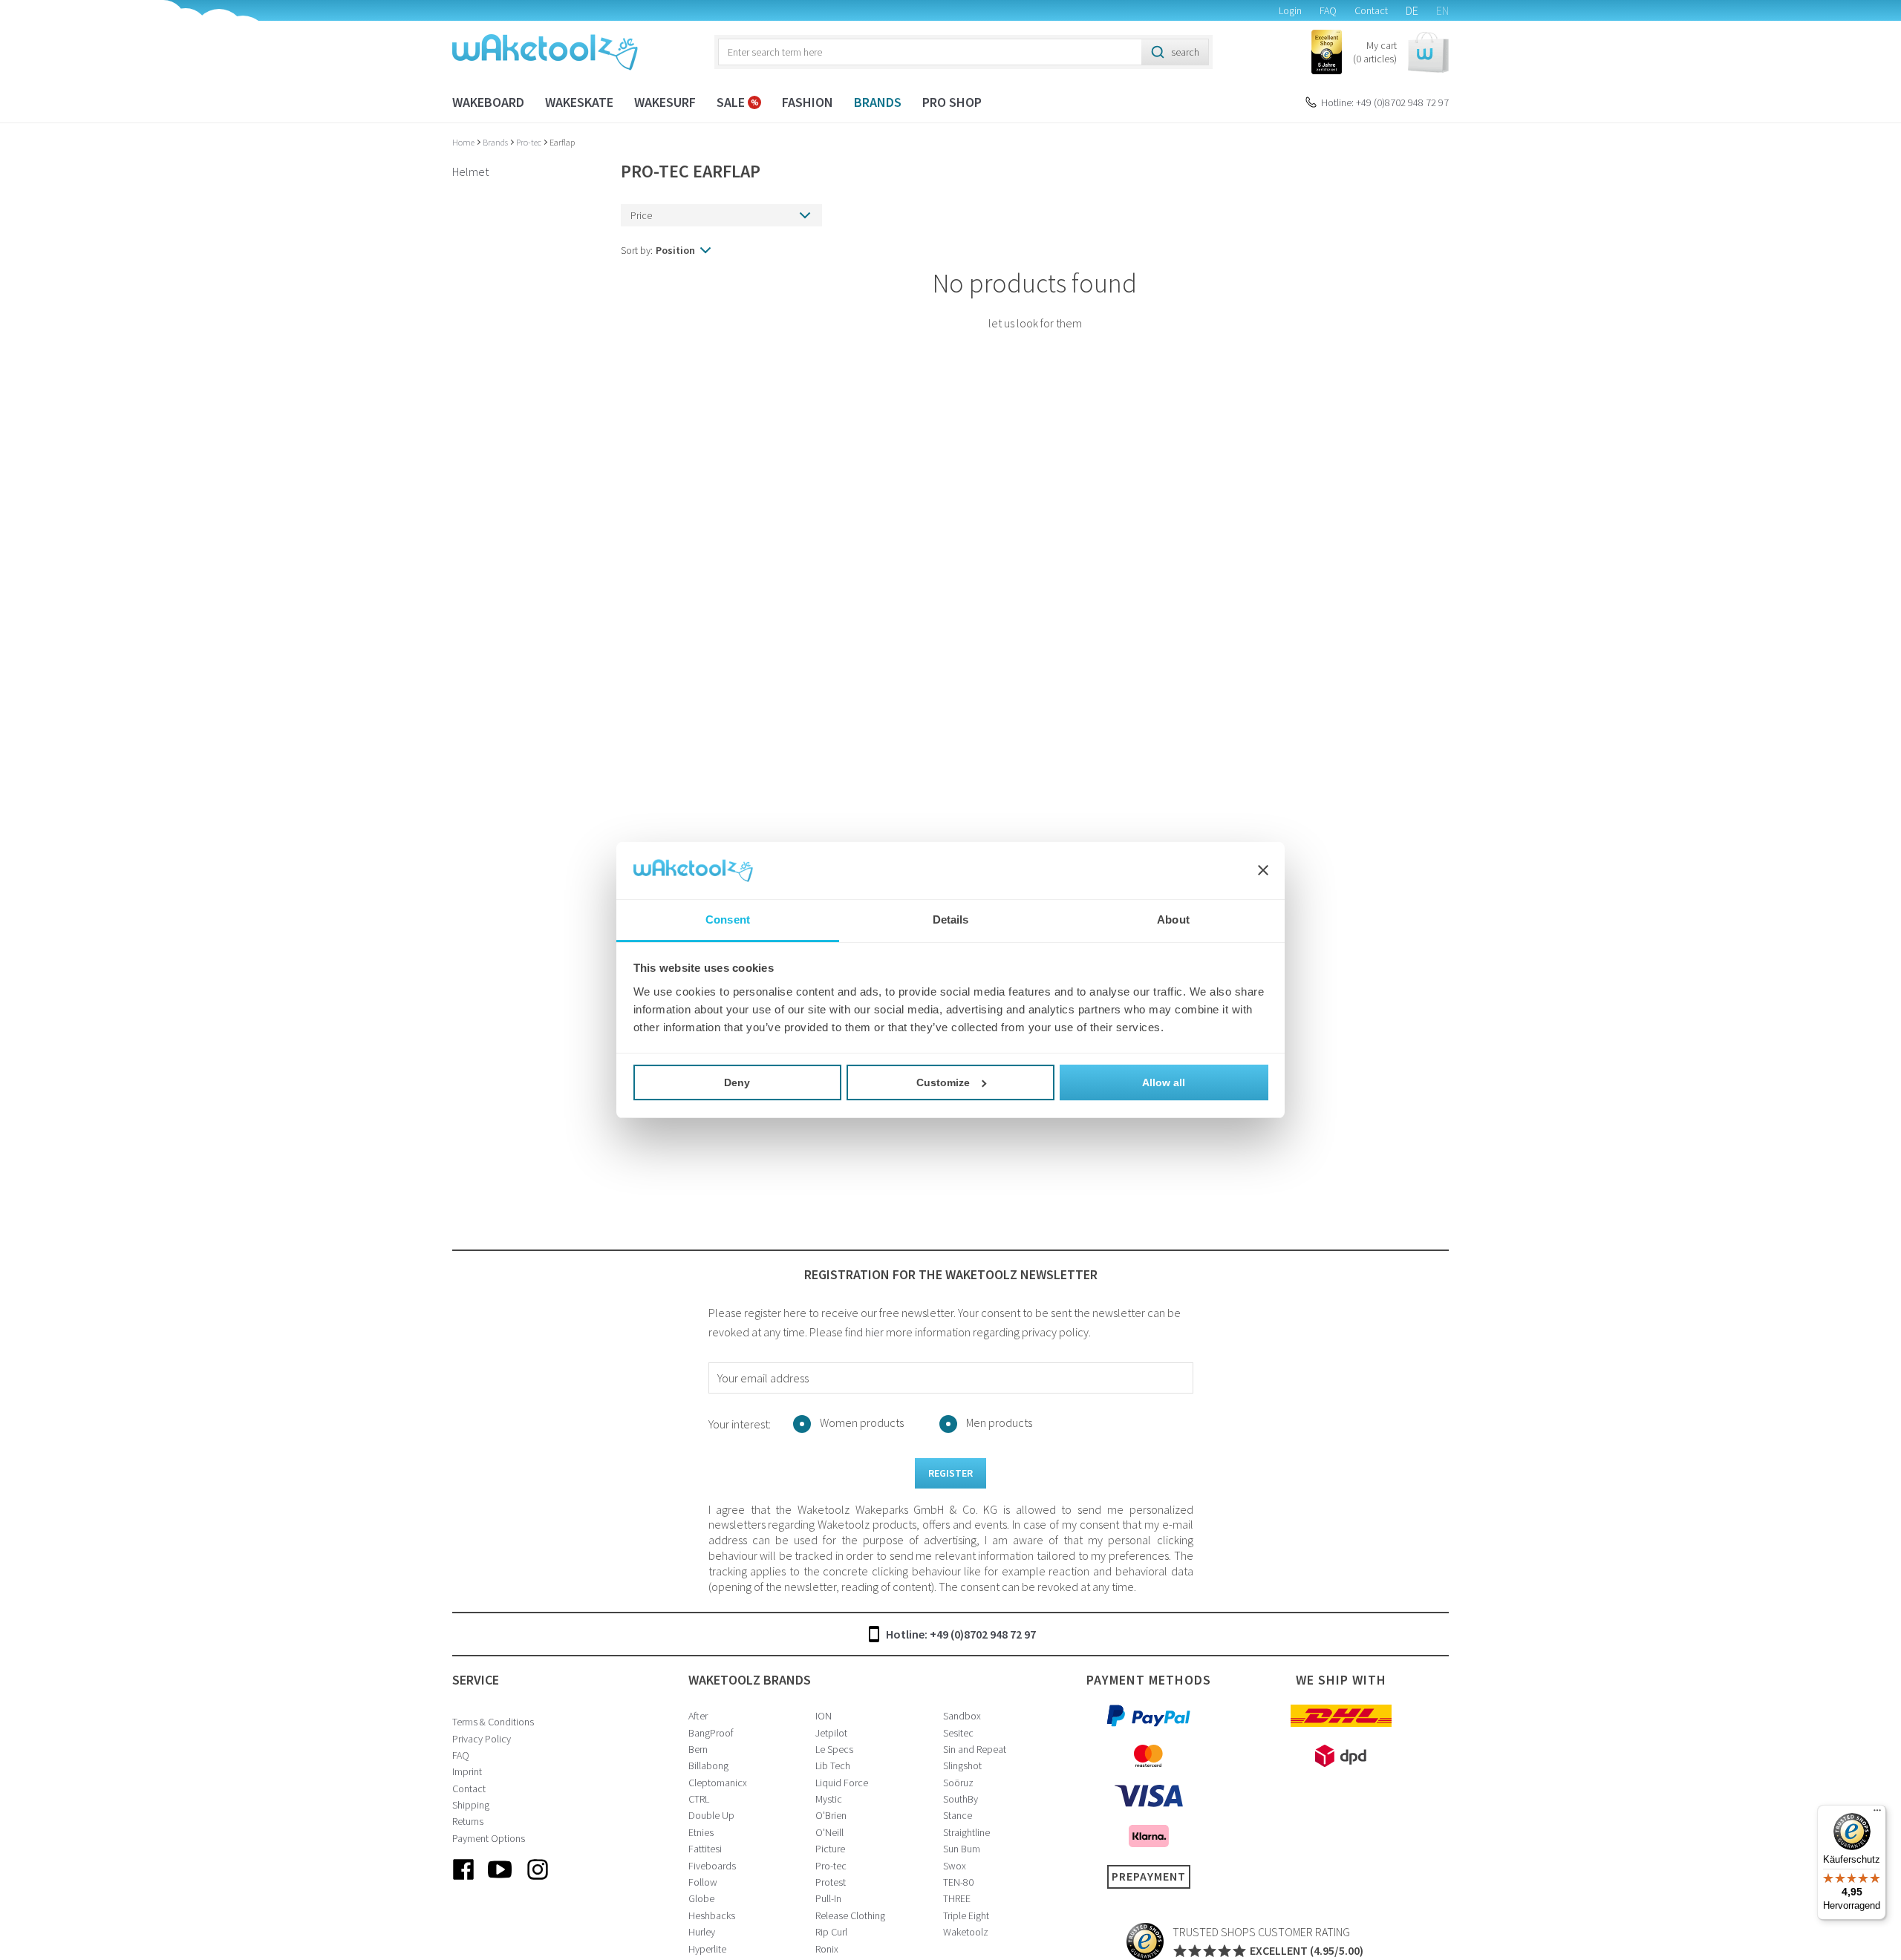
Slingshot (962, 1765)
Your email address (763, 1378)
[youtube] (500, 1881)
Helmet (470, 171)
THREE (957, 1898)
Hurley (702, 1932)
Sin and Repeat (975, 1749)
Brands (878, 102)
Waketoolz (966, 1932)
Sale (732, 102)
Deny (737, 1082)
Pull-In (828, 1898)
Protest (831, 1882)
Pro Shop (952, 102)
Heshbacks (712, 1915)
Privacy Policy (482, 1739)
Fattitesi (705, 1849)
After (698, 1716)
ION (824, 1716)
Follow (703, 1882)
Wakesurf (665, 102)
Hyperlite (707, 1949)
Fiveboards (712, 1866)
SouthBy (961, 1799)
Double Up (711, 1815)
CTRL (699, 1799)
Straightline (966, 1832)
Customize (943, 1082)
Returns (468, 1821)
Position (675, 250)
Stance (958, 1815)
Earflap (562, 142)
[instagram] (538, 1881)
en (1442, 10)
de (1412, 10)
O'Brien (831, 1815)
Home (464, 142)
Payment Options (489, 1838)
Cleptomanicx (718, 1783)
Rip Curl (831, 1932)
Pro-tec (529, 142)
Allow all (1164, 1082)
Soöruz (958, 1783)
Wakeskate (579, 102)
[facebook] (463, 1881)
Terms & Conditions (493, 1722)
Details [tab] (951, 919)
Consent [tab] (728, 919)
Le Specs (834, 1749)
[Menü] (1877, 1814)
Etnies (701, 1832)
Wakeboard (488, 102)
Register (950, 1473)
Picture (830, 1849)
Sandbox (962, 1716)
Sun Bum (962, 1849)
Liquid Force (842, 1783)
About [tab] (1173, 919)
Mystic (829, 1799)
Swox (955, 1866)
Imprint (467, 1771)
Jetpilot (831, 1733)
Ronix (827, 1949)
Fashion (808, 102)
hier (874, 1332)
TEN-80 (958, 1882)
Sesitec (958, 1733)
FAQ (1328, 10)
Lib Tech (833, 1765)
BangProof (711, 1733)
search (1185, 52)
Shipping (471, 1805)
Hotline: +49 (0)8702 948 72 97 (1385, 102)
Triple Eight (966, 1915)
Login (1290, 10)
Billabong (708, 1765)
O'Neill (829, 1832)
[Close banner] (1263, 871)
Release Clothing (850, 1915)
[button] (1401, 52)
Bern (698, 1749)
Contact (1371, 10)
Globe (701, 1898)
